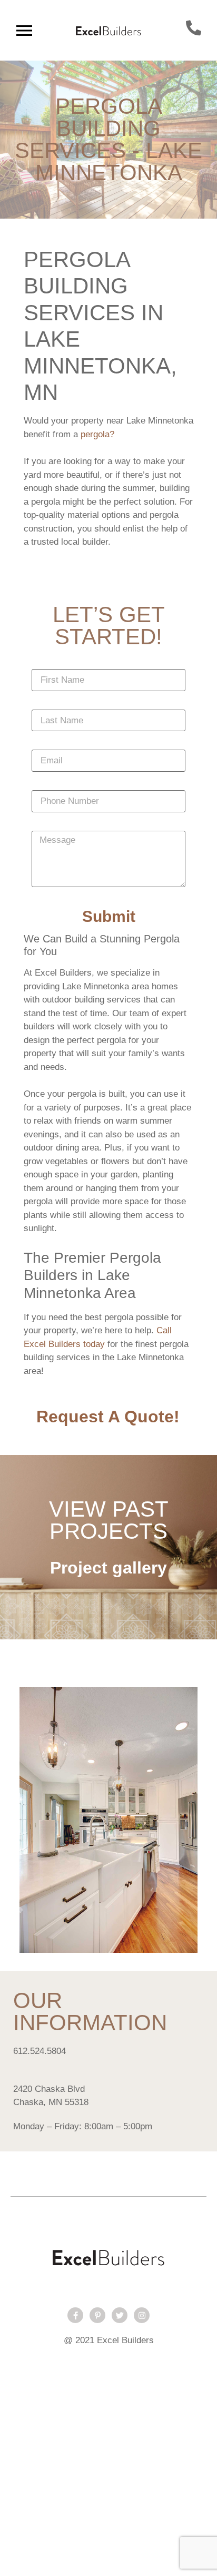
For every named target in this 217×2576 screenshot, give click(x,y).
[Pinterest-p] (97, 2315)
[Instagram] (142, 2315)
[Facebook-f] (75, 2315)
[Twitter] (120, 2315)
